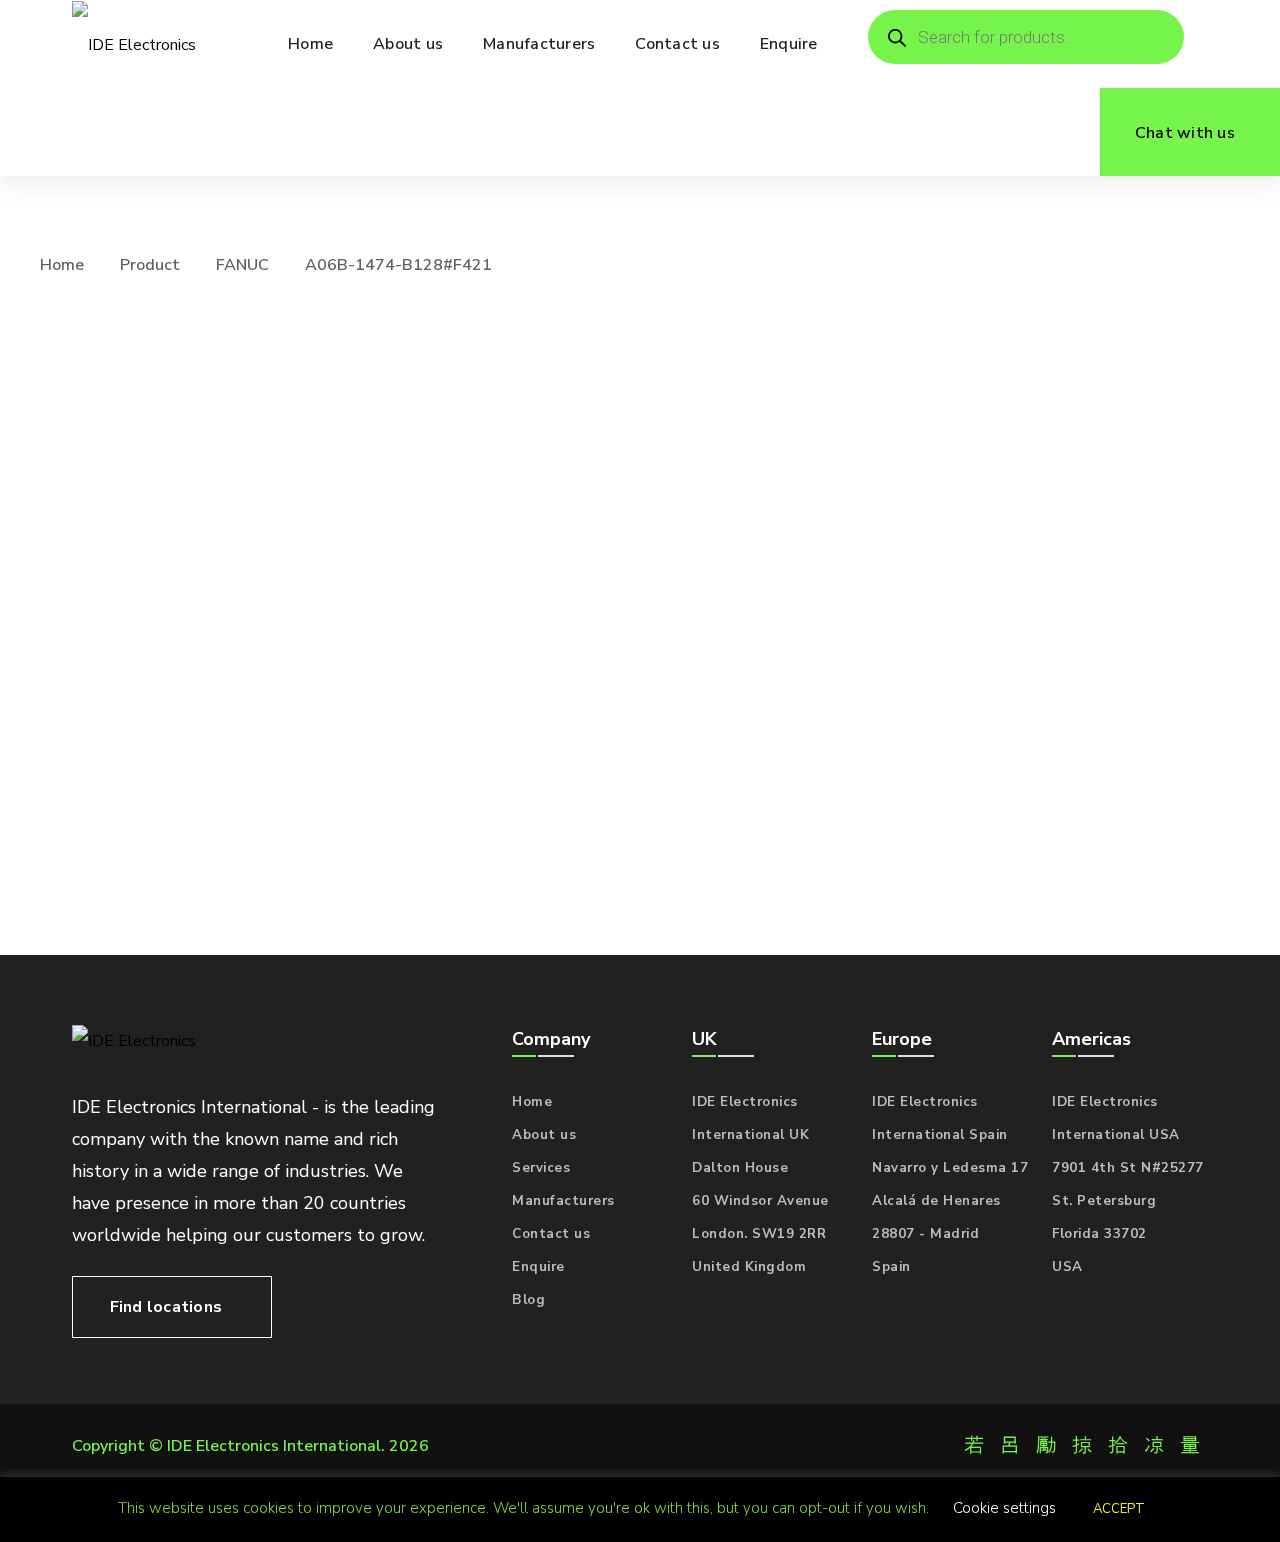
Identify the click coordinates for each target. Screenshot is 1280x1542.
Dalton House (740, 1168)
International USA (1116, 1135)
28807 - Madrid (925, 1234)
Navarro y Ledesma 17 (950, 1168)
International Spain (940, 1135)
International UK (750, 1135)
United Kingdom (749, 1267)
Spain (891, 1267)
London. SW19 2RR (759, 1234)
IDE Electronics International (274, 1446)
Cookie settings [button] (1004, 1508)
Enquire (538, 1267)
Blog (528, 1300)
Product (150, 265)
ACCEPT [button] (1119, 1509)
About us (544, 1135)
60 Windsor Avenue (760, 1201)
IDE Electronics (745, 1102)
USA (1067, 1267)
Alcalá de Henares (936, 1201)
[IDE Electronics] (134, 44)
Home (62, 265)
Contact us (551, 1234)
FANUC (242, 265)
